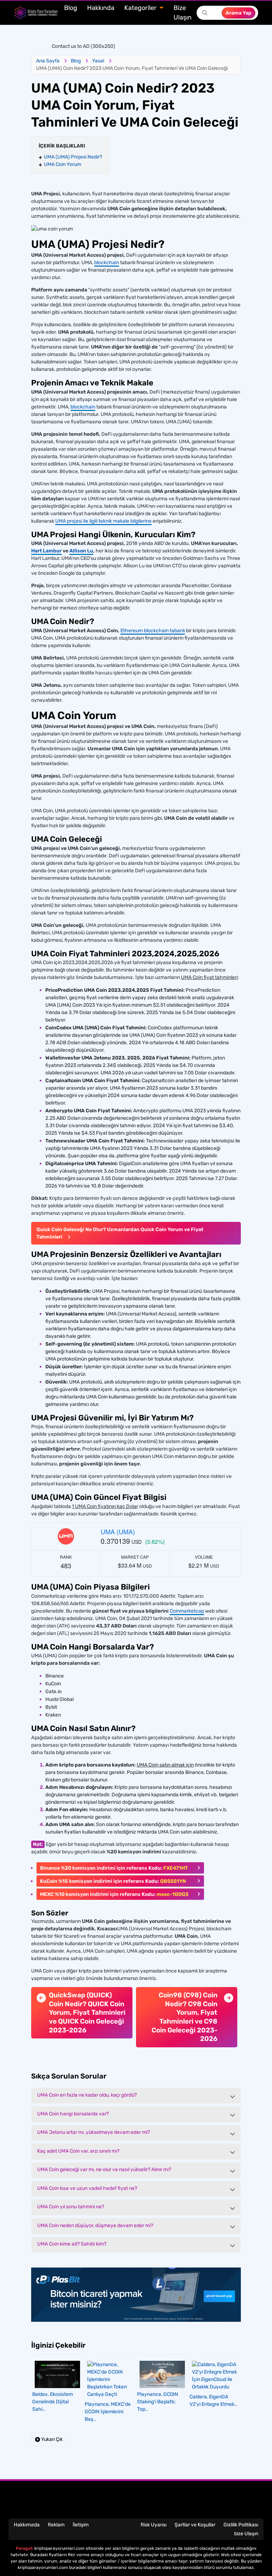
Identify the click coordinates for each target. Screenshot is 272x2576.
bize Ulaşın (246, 2534)
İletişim (81, 2525)
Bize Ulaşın (183, 13)
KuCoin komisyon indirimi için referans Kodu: (113, 1881)
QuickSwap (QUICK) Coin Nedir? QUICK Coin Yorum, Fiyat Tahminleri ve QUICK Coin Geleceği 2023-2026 (87, 2013)
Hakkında (101, 8)
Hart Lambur (46, 551)
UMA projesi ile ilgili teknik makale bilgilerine (103, 521)
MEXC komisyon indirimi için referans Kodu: (114, 1894)
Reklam (56, 2525)
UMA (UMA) (118, 1531)
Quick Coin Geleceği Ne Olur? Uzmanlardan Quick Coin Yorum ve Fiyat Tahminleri (120, 1233)
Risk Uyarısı (154, 2525)
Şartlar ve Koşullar (195, 2525)
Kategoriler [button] (141, 8)
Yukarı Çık (51, 2439)
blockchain (107, 263)
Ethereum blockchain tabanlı (153, 631)
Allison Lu (81, 551)
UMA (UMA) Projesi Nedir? (73, 157)
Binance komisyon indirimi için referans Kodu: (114, 1868)
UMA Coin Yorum (63, 164)
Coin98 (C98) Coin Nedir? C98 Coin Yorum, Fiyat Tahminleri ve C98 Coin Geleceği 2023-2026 (185, 2017)
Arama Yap (239, 13)
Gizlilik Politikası (241, 2525)
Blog (71, 8)
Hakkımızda (27, 2525)
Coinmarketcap (187, 1611)
